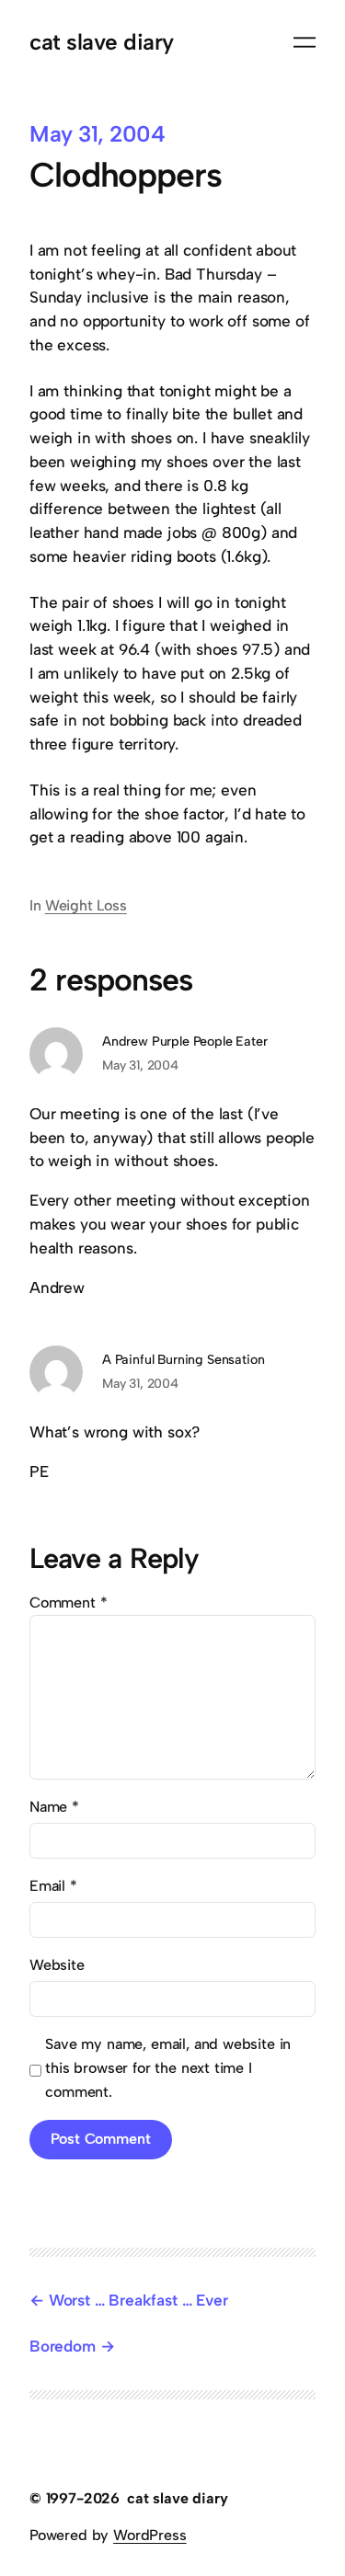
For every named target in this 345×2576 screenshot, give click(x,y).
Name (54, 1807)
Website (57, 1965)
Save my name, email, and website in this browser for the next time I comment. (168, 2068)
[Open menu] (305, 42)
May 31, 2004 (140, 1065)
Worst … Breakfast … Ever (138, 2300)
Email (53, 1886)
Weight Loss (86, 905)
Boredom (63, 2346)
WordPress (149, 2535)
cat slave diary (102, 42)
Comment (68, 1603)
